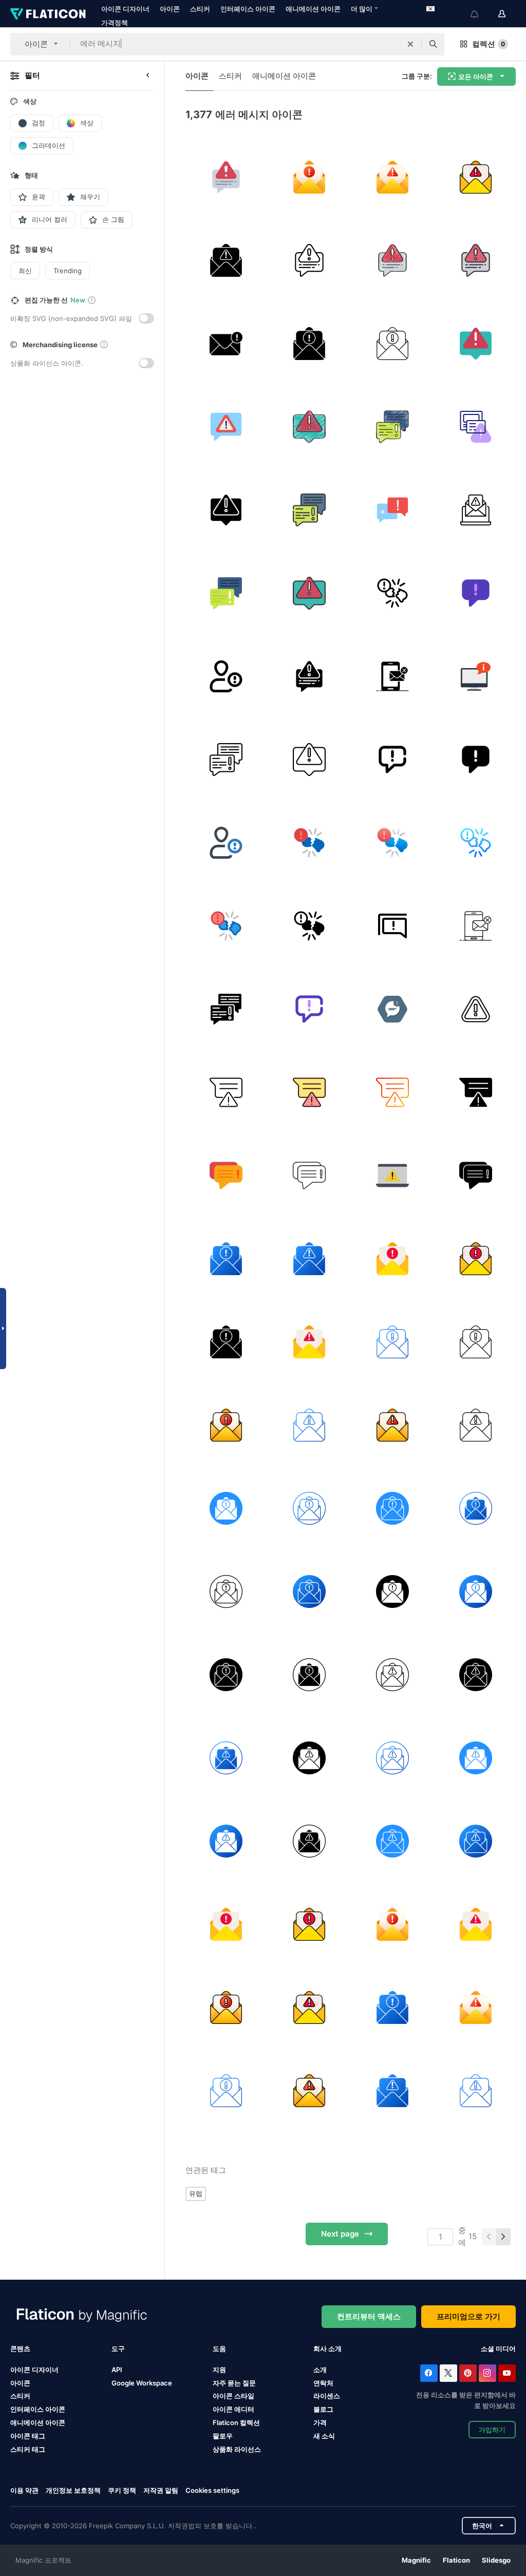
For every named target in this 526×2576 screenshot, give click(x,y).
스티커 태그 (28, 2449)
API (117, 2370)
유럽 (196, 2193)
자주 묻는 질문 (234, 2383)
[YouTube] (507, 2373)
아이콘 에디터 (233, 2409)
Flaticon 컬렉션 (236, 2422)
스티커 (200, 9)
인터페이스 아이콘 (248, 9)
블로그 (323, 2409)
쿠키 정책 (122, 2490)
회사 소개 (327, 2348)
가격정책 (115, 23)
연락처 (323, 2383)
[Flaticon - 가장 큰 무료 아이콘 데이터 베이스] (48, 14)
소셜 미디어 (498, 2348)
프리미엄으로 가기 (468, 2316)
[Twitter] (448, 2373)
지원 (219, 2370)
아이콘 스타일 (233, 2396)
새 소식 (324, 2436)
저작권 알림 (161, 2490)
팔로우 (223, 2436)
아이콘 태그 (28, 2436)
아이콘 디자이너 (125, 9)
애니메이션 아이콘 (313, 9)
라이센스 (327, 2396)
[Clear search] (410, 44)
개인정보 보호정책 (73, 2490)
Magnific (416, 2560)
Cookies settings (212, 2490)
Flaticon (456, 2560)
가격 (320, 2422)
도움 (219, 2348)
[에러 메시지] (226, 177)
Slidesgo (496, 2560)
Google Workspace (142, 2383)
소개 (320, 2370)
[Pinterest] (468, 2373)
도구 (118, 2348)
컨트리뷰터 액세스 (369, 2316)
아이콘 (170, 9)
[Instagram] (487, 2373)
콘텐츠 (20, 2348)
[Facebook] (429, 2373)
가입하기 (492, 2430)
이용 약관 (24, 2490)
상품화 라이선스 (237, 2449)
